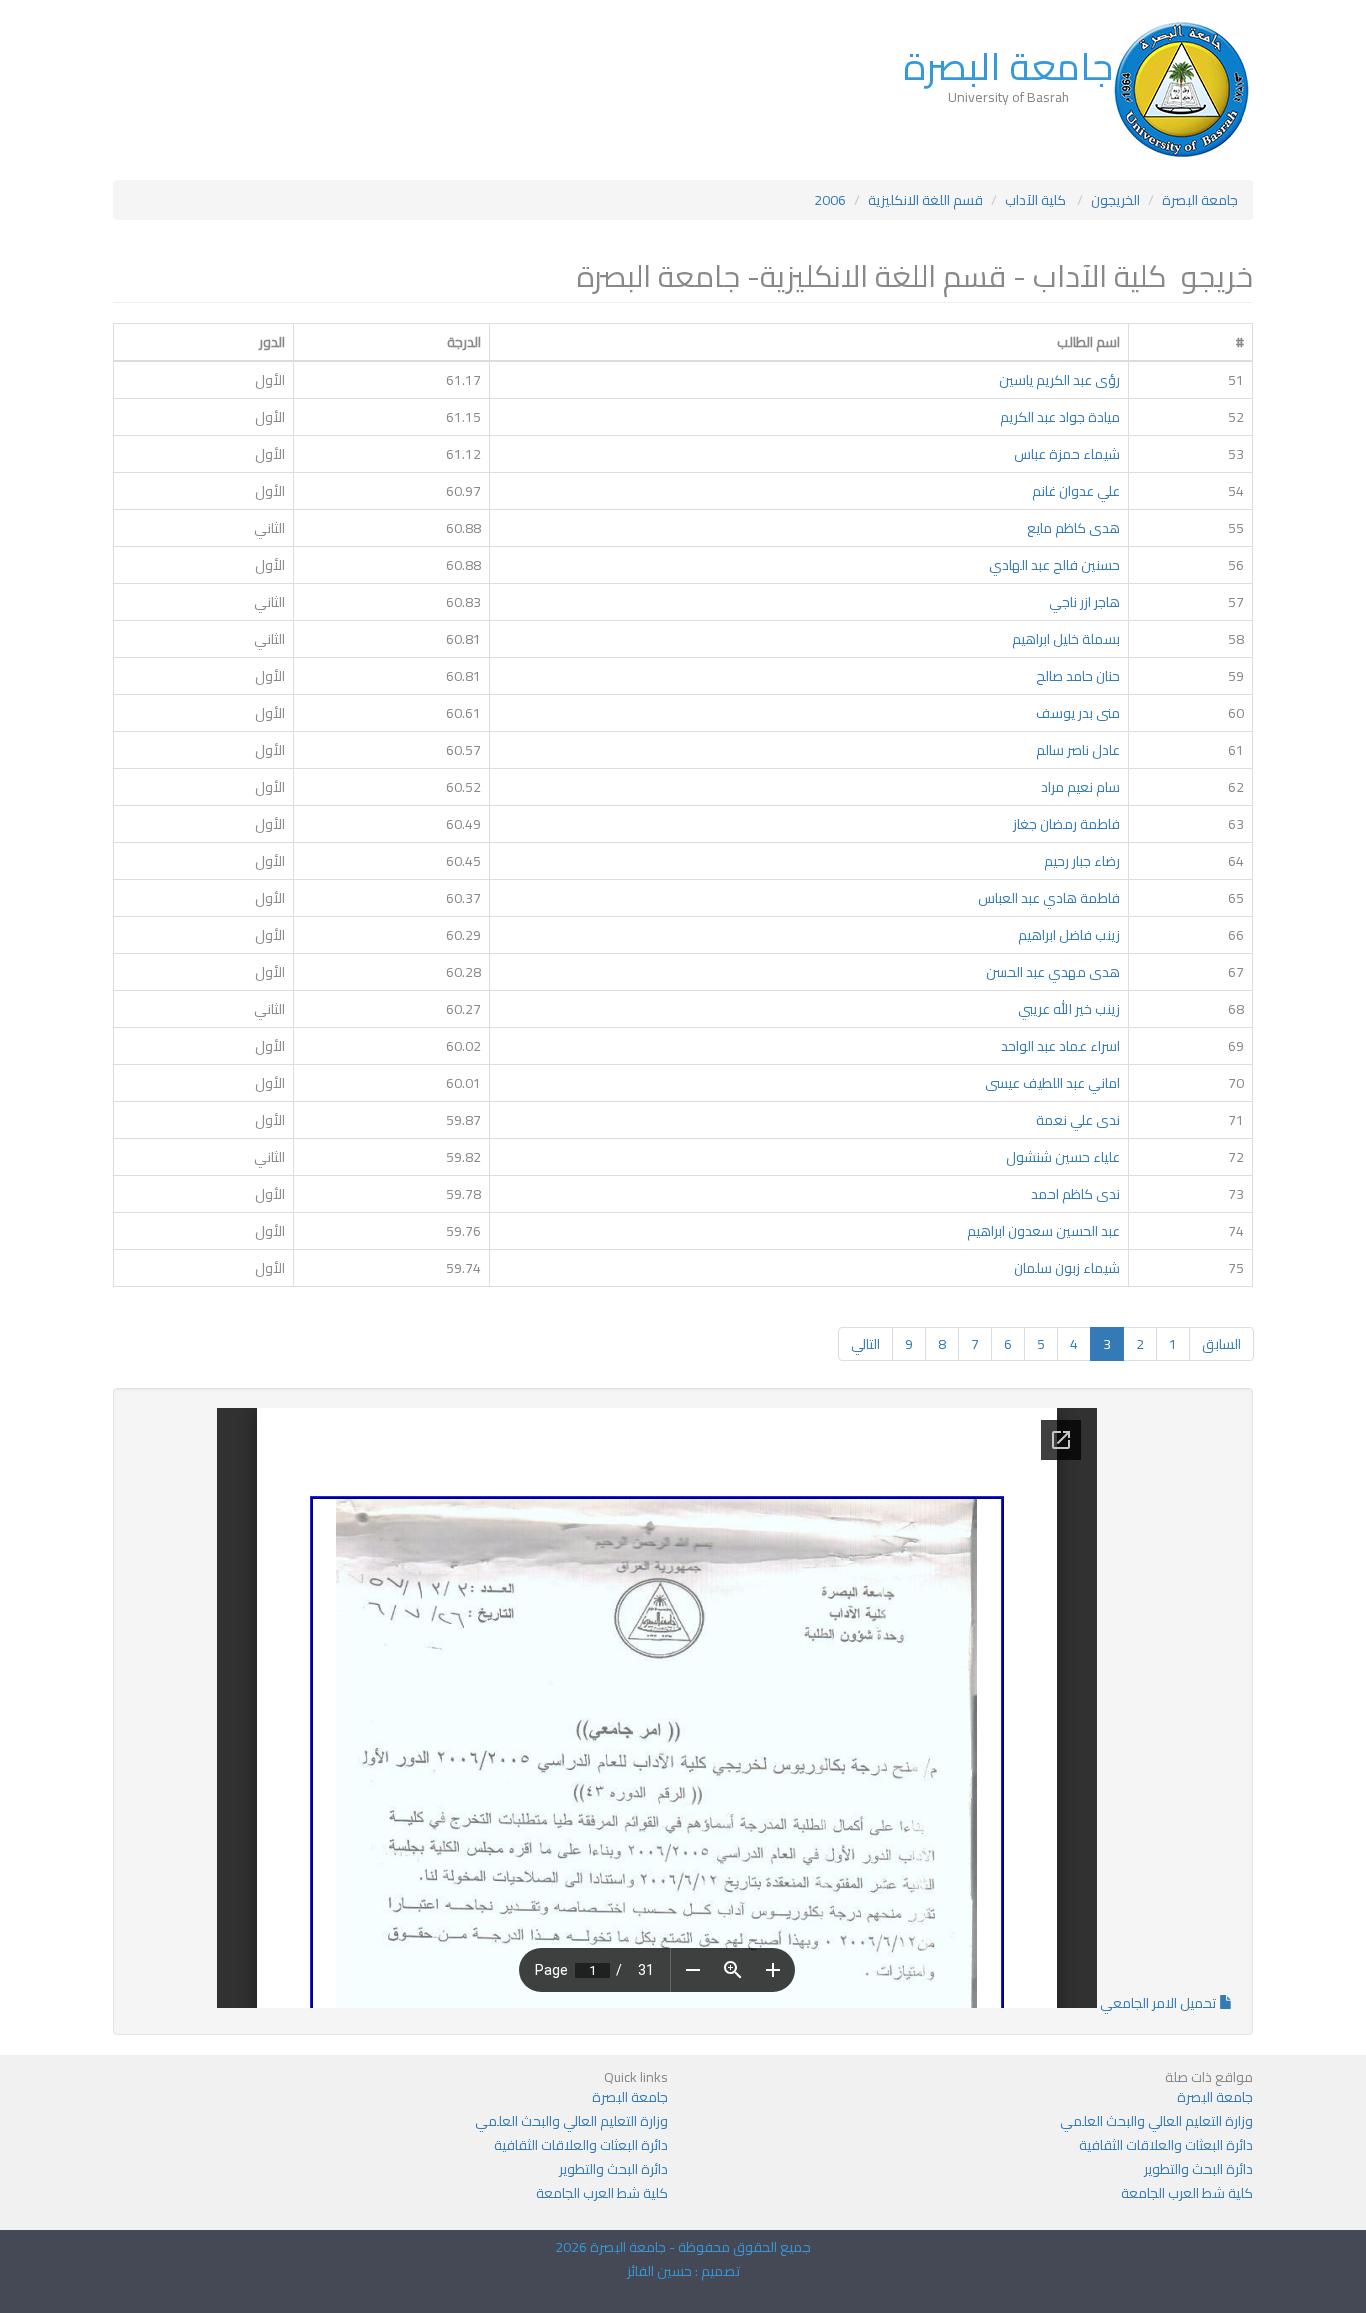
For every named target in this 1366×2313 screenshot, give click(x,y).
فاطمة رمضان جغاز (1066, 824)
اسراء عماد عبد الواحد (1060, 1046)
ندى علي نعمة (1078, 1120)
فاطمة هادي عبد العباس (1049, 898)
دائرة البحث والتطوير (1198, 2169)
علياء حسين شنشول (1063, 1157)
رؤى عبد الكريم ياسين (1059, 380)
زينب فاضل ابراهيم (1069, 935)
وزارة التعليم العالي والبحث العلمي (1156, 2121)
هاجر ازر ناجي (1084, 602)
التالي (865, 1344)
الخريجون (1115, 200)
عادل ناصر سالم (1078, 750)
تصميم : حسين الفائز (683, 2271)
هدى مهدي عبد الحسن (1053, 972)
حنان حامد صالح (1078, 676)
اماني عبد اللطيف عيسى (1052, 1083)
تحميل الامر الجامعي (1158, 2003)
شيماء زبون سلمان (1067, 1268)
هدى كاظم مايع (1073, 528)
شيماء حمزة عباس (1067, 454)
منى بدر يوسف (1078, 713)
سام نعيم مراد (1080, 787)
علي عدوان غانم (1076, 491)
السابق (1221, 1344)
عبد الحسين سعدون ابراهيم (1043, 1231)
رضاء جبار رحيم (1082, 861)
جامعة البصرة (1008, 66)
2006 (830, 200)
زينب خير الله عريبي (1069, 1009)
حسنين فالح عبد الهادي (1054, 565)
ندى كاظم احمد (1075, 1194)
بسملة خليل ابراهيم (1066, 639)
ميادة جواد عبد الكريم (1060, 417)
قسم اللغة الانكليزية (925, 200)
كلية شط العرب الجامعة (1187, 2193)
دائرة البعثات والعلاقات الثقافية (1166, 2145)
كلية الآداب (1037, 200)
